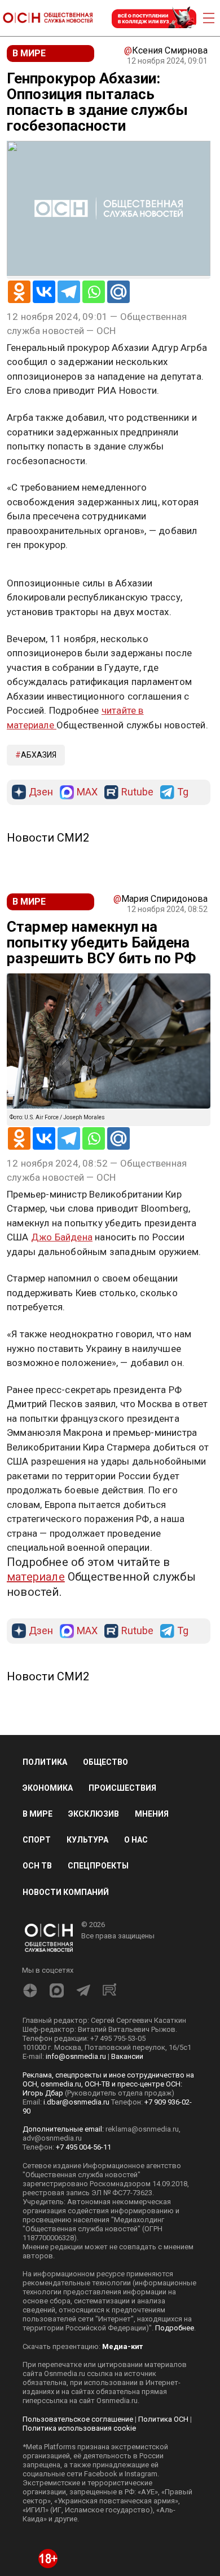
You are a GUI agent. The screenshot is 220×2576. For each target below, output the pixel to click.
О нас (136, 1954)
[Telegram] (69, 292)
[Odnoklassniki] (19, 292)
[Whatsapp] (94, 292)
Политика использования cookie (79, 2542)
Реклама (42, 578)
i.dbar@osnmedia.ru (76, 2216)
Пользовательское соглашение (78, 2533)
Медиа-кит (122, 2461)
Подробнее (175, 2442)
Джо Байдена (62, 1351)
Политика (45, 1876)
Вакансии (127, 2171)
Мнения (152, 1928)
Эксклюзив (94, 1928)
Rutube (137, 907)
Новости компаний (66, 2006)
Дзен (41, 907)
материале (36, 1691)
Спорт (37, 1954)
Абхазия (39, 869)
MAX (87, 907)
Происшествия (122, 1902)
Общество (105, 1876)
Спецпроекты (98, 1980)
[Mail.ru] (118, 292)
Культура (87, 1954)
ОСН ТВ (37, 1980)
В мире (38, 1928)
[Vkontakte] (44, 292)
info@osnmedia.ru (76, 2171)
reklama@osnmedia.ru (142, 2243)
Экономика (48, 1902)
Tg (183, 907)
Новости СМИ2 (48, 952)
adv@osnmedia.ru (52, 2252)
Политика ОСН (163, 2533)
